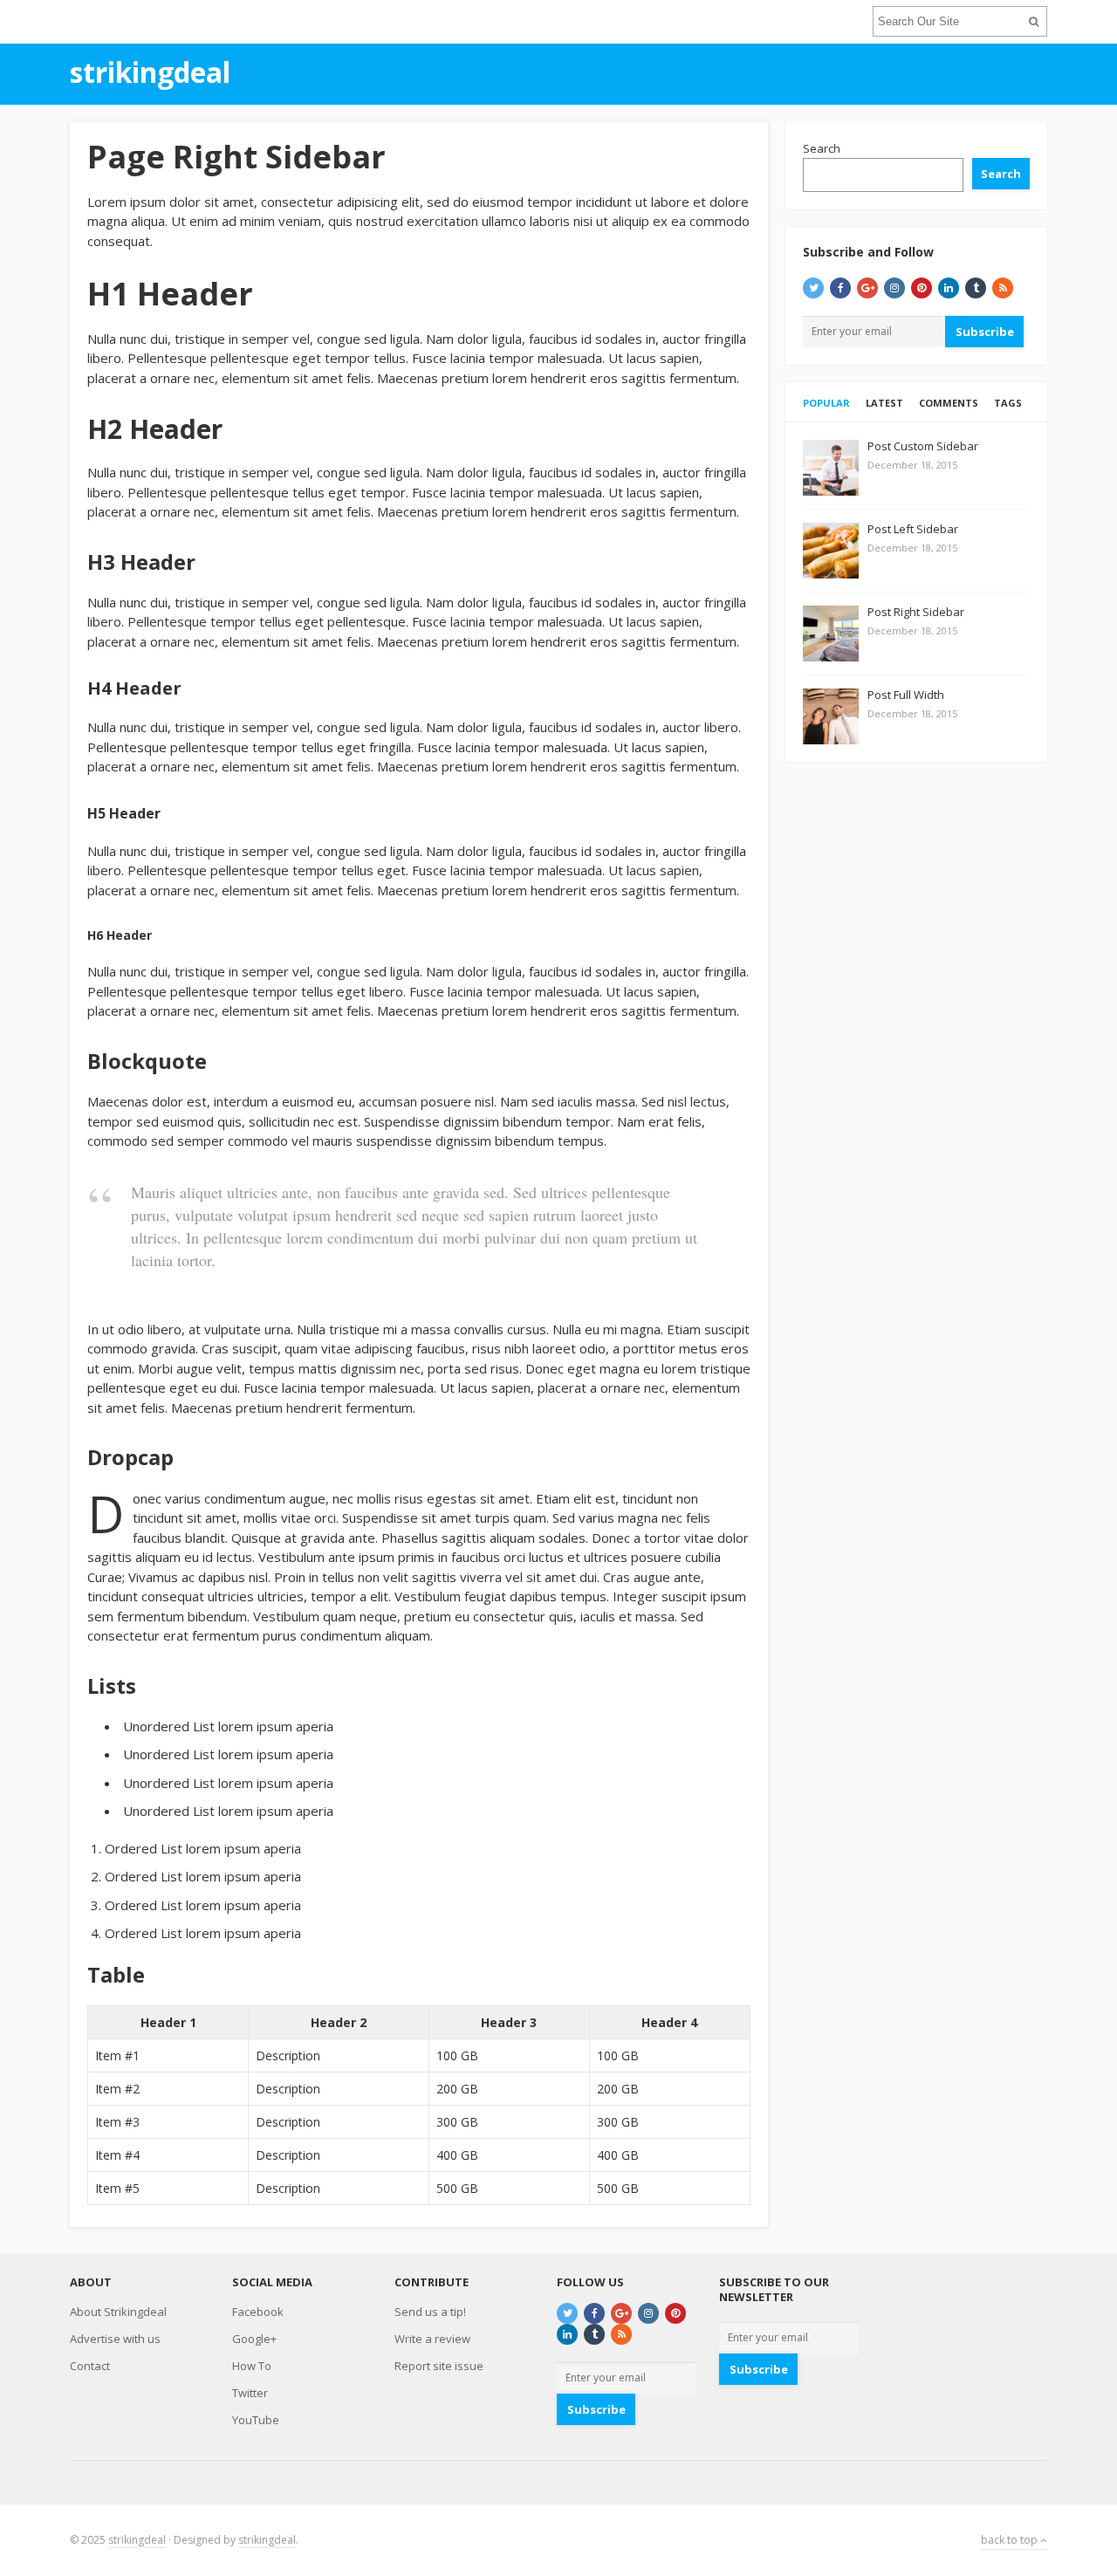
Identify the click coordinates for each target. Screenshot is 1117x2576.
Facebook (258, 2312)
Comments (949, 403)
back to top (1011, 2540)
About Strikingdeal (118, 2312)
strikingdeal (137, 2540)
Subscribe (985, 332)
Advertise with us (115, 2339)
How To (252, 2366)
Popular (826, 403)
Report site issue (439, 2366)
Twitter (250, 2393)
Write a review (432, 2339)
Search (822, 148)
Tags (1008, 403)
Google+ (254, 2339)
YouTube (256, 2420)
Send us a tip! (430, 2312)
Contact (90, 2366)
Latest (884, 403)
